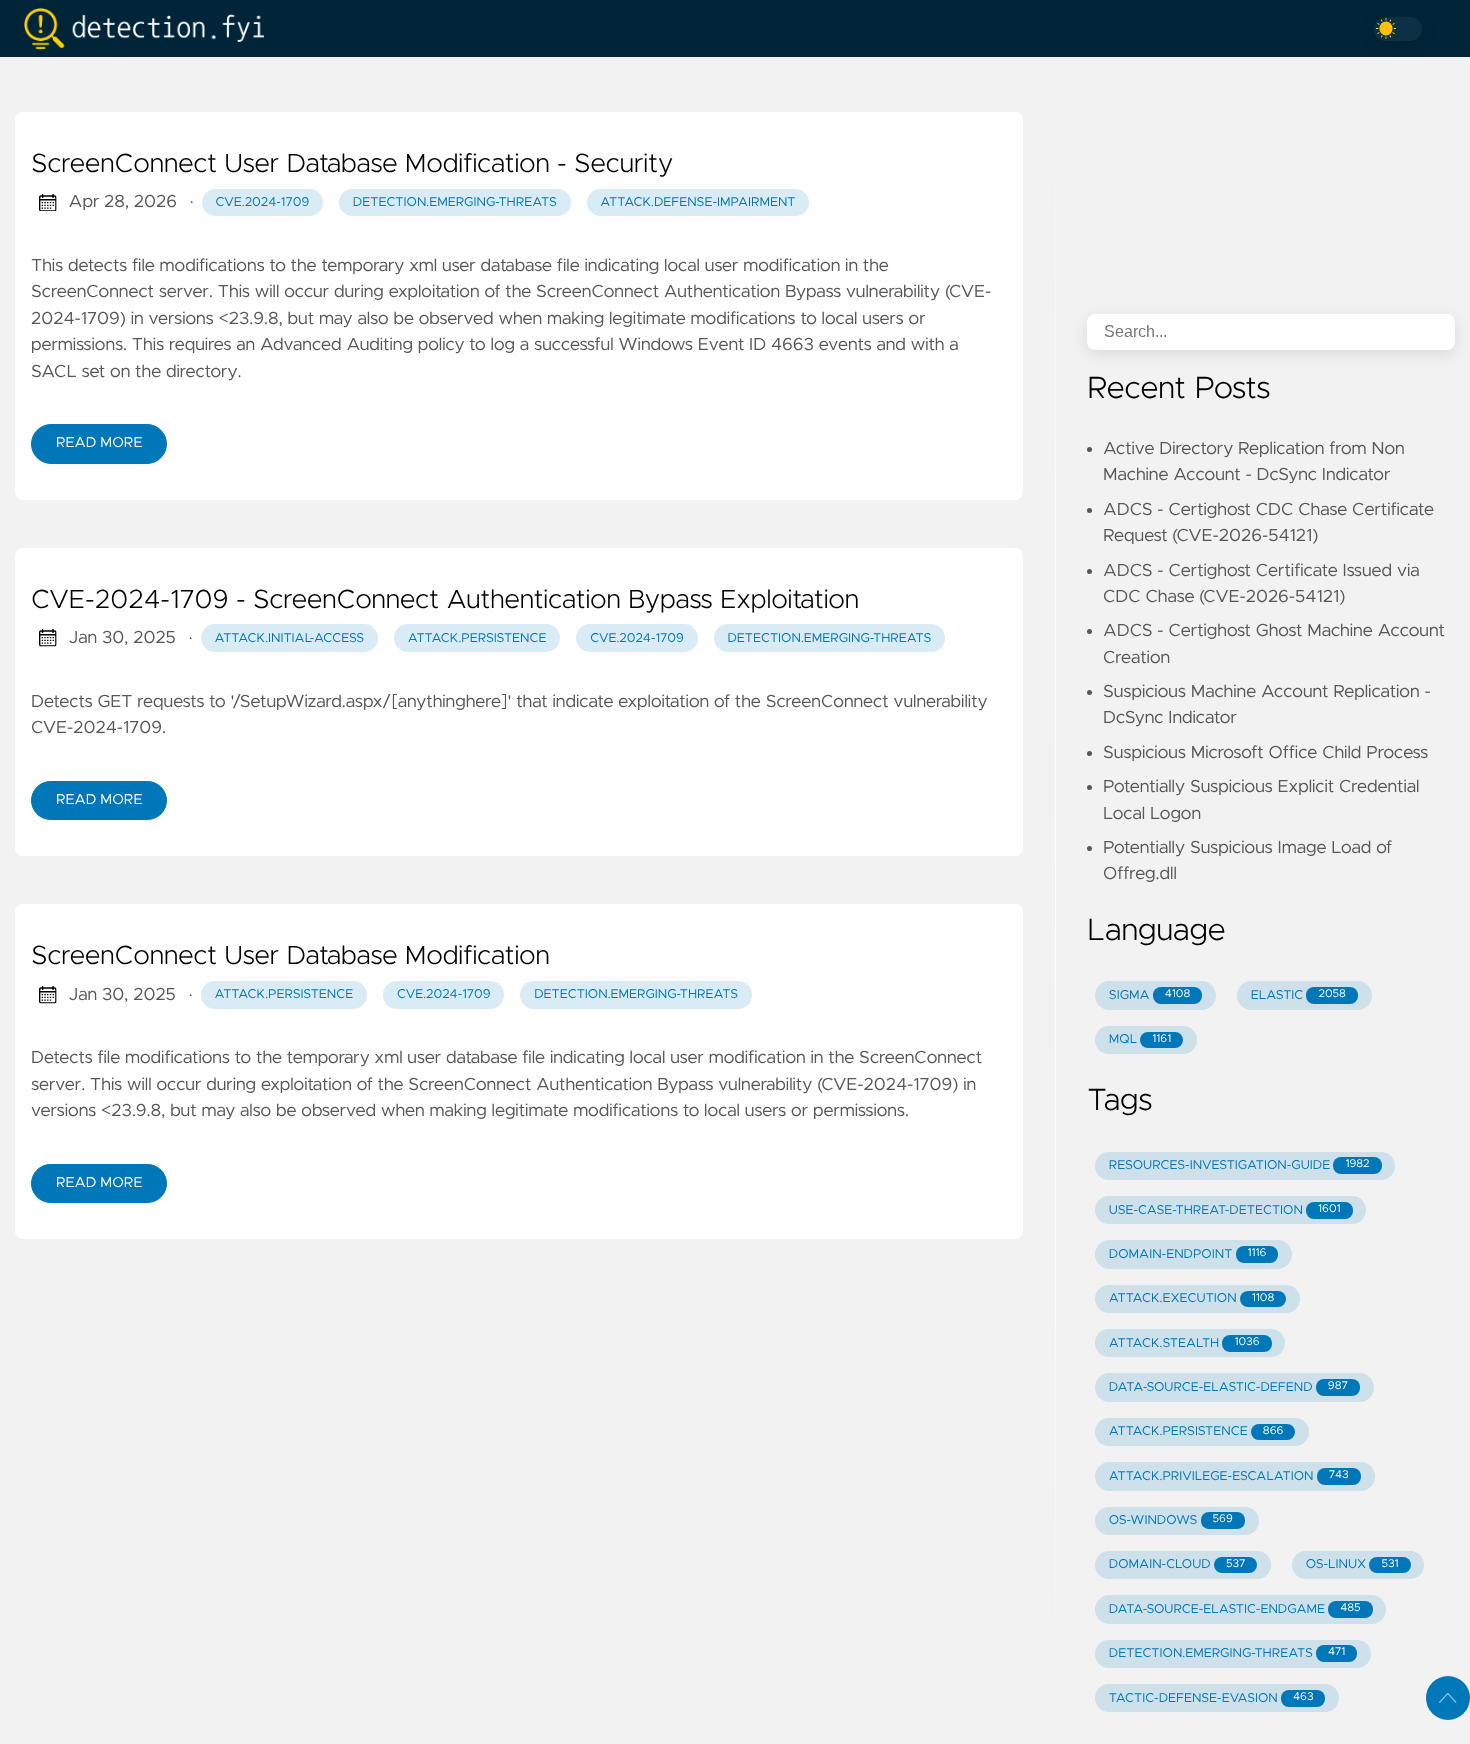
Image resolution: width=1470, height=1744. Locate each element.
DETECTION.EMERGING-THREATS (1227, 1653)
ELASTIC (1298, 995)
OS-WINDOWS (1171, 1520)
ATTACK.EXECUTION (1191, 1298)
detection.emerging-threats (455, 202)
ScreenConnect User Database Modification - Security (352, 165)
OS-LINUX (1352, 1564)
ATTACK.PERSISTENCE (1196, 1431)
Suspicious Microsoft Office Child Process (1265, 753)
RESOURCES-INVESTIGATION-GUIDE (1239, 1165)
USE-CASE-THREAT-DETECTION (1225, 1210)
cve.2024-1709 (263, 202)
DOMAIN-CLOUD (1177, 1564)
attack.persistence (477, 638)
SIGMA (1149, 995)
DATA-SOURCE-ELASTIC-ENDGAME (1235, 1609)
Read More (99, 443)
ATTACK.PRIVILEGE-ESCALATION (1229, 1476)
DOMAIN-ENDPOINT (1188, 1254)
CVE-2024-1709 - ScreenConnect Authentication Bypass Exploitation (445, 601)
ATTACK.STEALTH (1184, 1343)
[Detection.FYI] (152, 28)
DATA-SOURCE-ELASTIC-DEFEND (1228, 1387)
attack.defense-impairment (697, 202)
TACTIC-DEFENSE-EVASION (1211, 1698)
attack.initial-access (289, 638)
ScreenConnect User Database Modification (290, 957)
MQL (1140, 1039)
